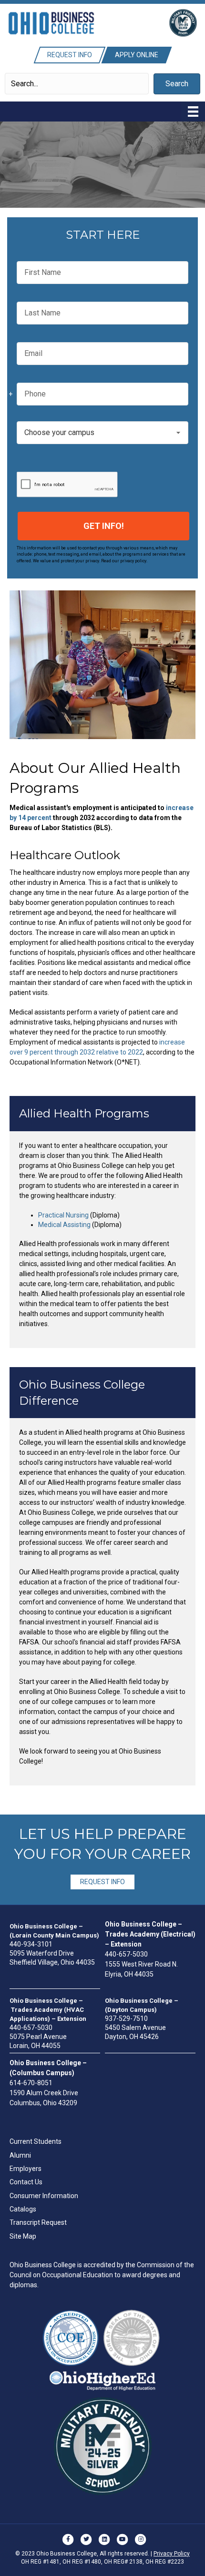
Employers (26, 2169)
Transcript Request (38, 2222)
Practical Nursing (63, 1215)
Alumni (20, 2155)
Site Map (23, 2236)
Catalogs (23, 2209)
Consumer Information (44, 2196)
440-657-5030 (126, 1954)
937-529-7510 (126, 2018)
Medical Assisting (64, 1225)
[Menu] (193, 112)
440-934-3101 (31, 1944)
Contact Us (26, 2182)
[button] (177, 84)
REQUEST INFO (102, 1882)
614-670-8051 (31, 2083)
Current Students (36, 2141)
